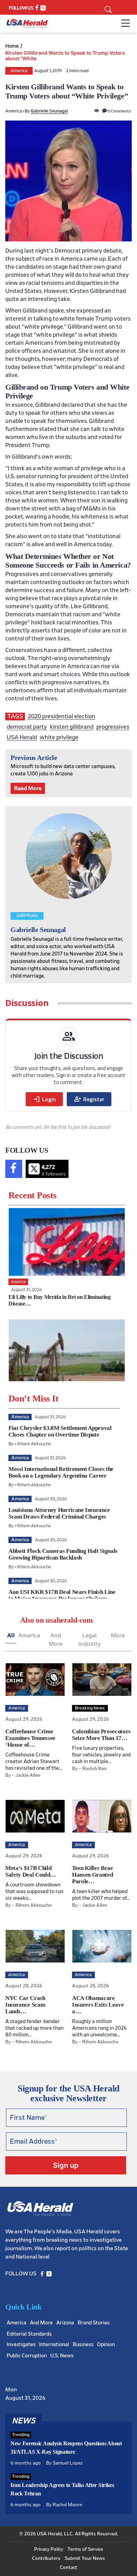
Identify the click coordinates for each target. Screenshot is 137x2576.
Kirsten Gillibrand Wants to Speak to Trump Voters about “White (65, 56)
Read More (28, 788)
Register (89, 1099)
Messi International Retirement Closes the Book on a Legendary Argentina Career (61, 1472)
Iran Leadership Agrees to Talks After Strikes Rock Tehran (62, 2489)
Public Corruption (27, 2356)
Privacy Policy (49, 2549)
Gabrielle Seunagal (49, 111)
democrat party (27, 727)
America (19, 71)
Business (83, 2345)
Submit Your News (85, 2558)
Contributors (46, 2558)
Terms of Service (85, 2549)
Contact (68, 2568)
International (54, 2345)
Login (44, 1099)
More (118, 1635)
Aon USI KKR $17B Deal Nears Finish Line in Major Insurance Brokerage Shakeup (62, 1595)
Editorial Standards (29, 2334)
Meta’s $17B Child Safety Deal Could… (31, 1871)
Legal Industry (90, 1639)
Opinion (106, 2345)
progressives (113, 727)
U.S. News (62, 2356)
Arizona (65, 2323)
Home (12, 46)
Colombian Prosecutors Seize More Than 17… (101, 1735)
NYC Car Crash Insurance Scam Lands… (25, 2005)
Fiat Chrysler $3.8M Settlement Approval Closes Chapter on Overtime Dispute (60, 1431)
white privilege (59, 737)
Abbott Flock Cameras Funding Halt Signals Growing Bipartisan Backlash (63, 1554)
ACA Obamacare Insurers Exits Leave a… (98, 2005)
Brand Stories (94, 2323)
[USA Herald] (27, 24)
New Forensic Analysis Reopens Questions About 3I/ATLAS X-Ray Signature (66, 2448)
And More (56, 1639)
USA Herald (22, 737)
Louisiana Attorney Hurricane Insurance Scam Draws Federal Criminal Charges (59, 1513)
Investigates (21, 2345)
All (11, 1635)
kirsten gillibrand (72, 727)
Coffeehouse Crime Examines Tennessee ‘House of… (30, 1738)
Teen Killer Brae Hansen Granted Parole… (93, 1875)
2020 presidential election (61, 716)
